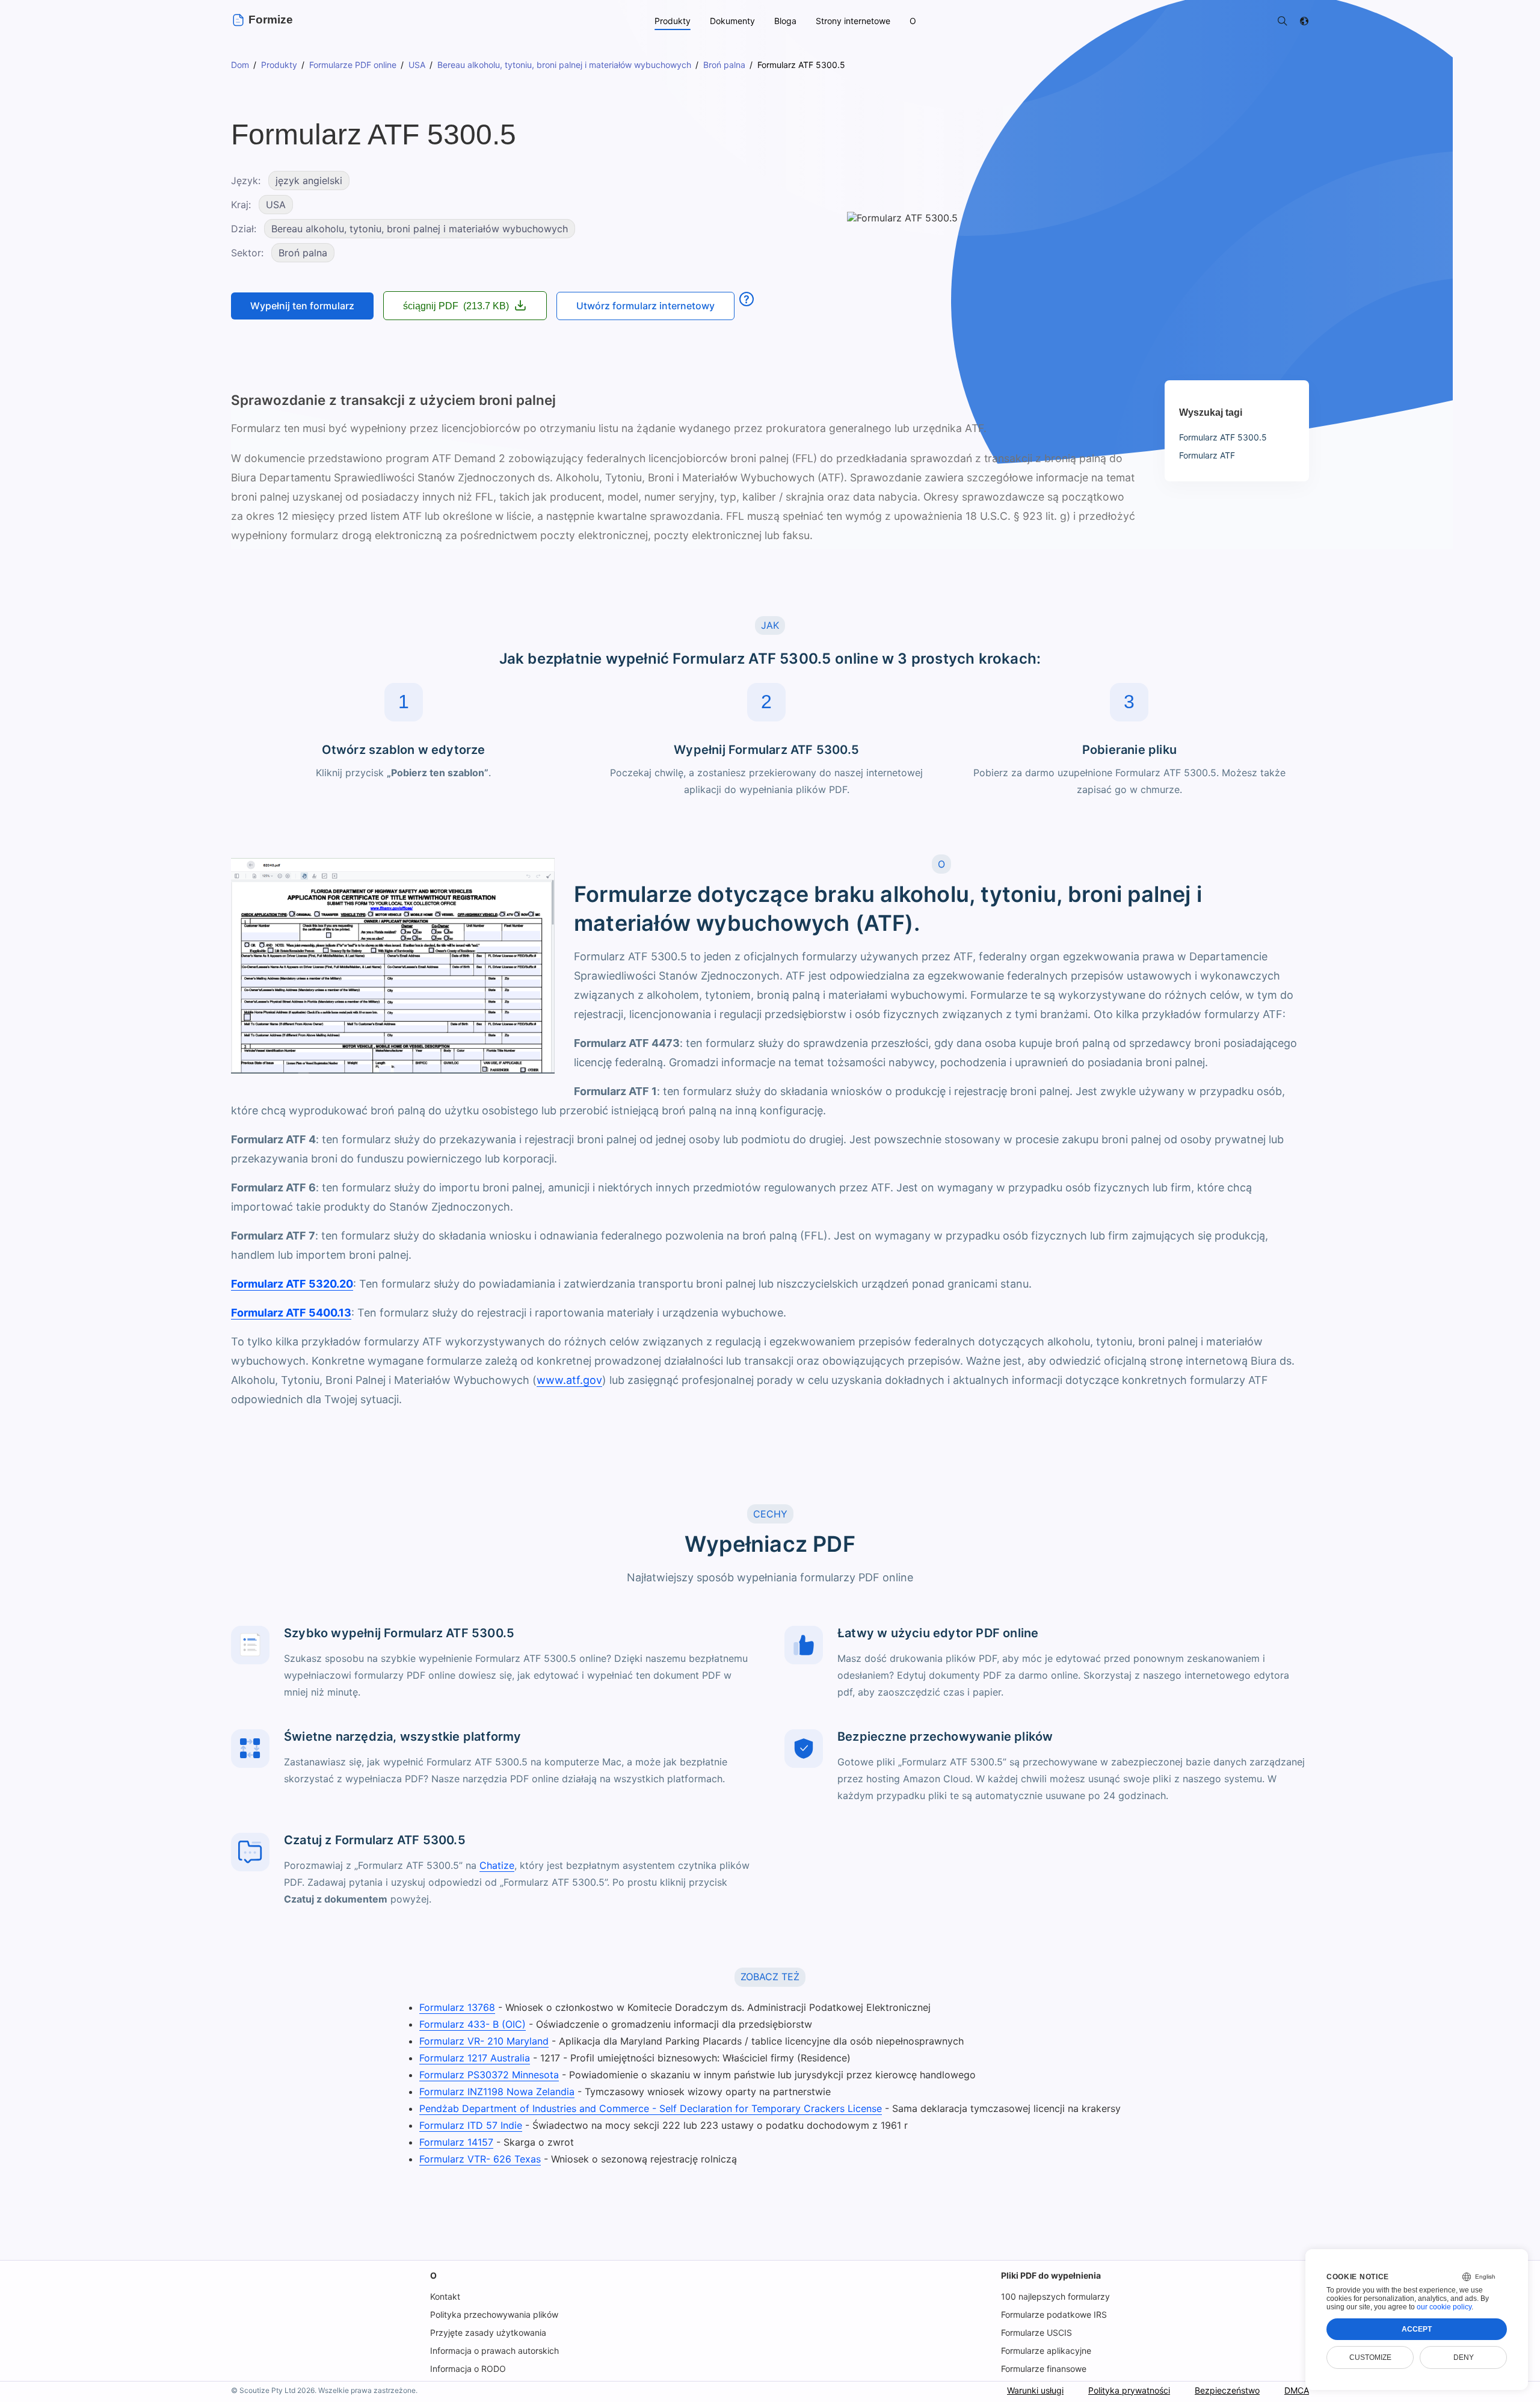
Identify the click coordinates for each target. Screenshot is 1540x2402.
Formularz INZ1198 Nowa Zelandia (497, 2092)
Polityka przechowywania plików (494, 2314)
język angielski (309, 181)
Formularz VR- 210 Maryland (484, 2041)
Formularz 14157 (456, 2142)
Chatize (497, 1865)
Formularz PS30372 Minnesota (489, 2075)
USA (276, 205)
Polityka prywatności (1129, 2390)
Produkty (673, 21)
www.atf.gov (569, 1380)
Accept (1417, 2329)
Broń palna (303, 253)
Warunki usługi (1035, 2390)
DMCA (1297, 2390)
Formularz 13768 (457, 2007)
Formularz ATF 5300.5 (1223, 437)
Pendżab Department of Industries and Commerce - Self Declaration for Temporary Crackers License (651, 2108)
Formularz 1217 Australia (475, 2058)
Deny (1464, 2357)
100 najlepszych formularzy (1055, 2296)
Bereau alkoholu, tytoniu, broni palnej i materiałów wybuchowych (420, 229)
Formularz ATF (1207, 455)
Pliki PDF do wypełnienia (1051, 2275)
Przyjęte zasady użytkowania (488, 2333)
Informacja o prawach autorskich (494, 2351)
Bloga (785, 21)
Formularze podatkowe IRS (1054, 2314)
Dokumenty (732, 21)
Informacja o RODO (468, 2369)
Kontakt (445, 2296)
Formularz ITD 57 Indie (471, 2125)
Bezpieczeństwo (1227, 2390)
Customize (1370, 2357)
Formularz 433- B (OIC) (473, 2024)
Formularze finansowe (1044, 2369)
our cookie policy (1444, 2307)
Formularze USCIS (1036, 2333)
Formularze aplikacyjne (1046, 2351)
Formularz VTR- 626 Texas (480, 2159)
